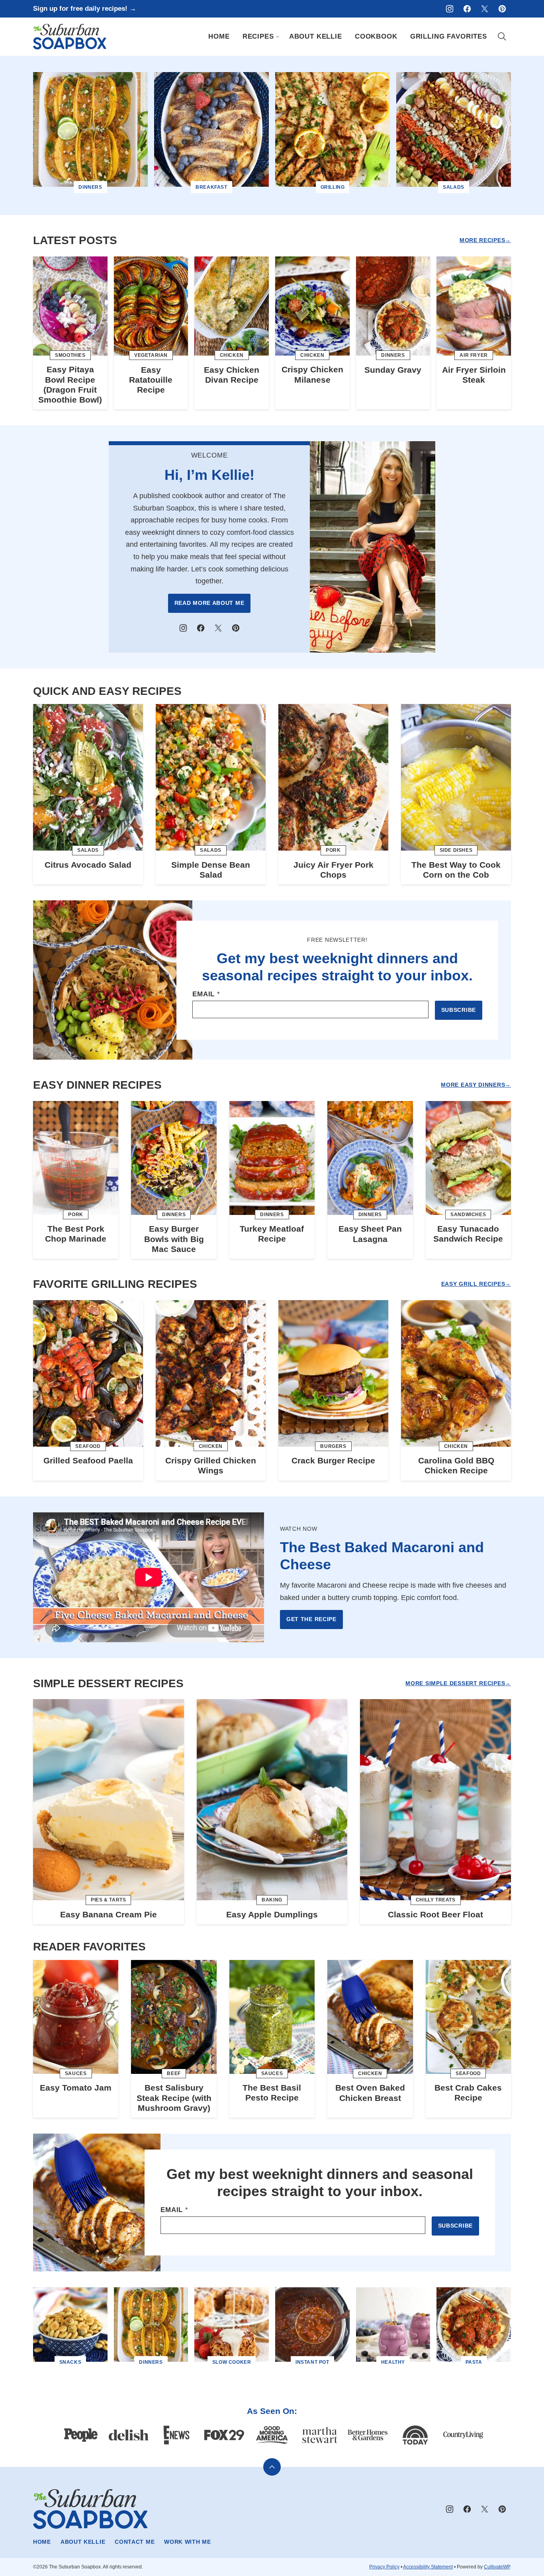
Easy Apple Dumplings (272, 1914)
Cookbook (376, 36)
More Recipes (482, 240)
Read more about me (209, 603)
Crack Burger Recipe (333, 1460)
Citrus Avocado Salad (88, 865)
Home (219, 36)
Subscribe (459, 1010)
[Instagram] (450, 9)
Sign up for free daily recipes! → (85, 9)
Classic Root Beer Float (435, 1914)
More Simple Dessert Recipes (455, 1683)
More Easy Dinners (473, 1085)
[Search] (502, 37)
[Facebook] (467, 9)
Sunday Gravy (393, 370)
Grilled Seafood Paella (88, 1460)
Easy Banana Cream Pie (109, 1914)
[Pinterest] (502, 9)
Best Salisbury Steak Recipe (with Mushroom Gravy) (174, 2098)
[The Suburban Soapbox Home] (70, 37)
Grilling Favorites (449, 36)
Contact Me (135, 2542)
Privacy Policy (384, 2567)
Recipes (258, 36)
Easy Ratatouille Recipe (151, 380)
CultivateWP (497, 2567)
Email (206, 994)
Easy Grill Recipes (473, 1284)
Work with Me (187, 2542)
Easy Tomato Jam (76, 2088)
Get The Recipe (311, 1619)
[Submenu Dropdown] (278, 37)
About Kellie (316, 36)
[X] (485, 9)
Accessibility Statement (428, 2567)
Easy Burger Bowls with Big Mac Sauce (174, 1239)
